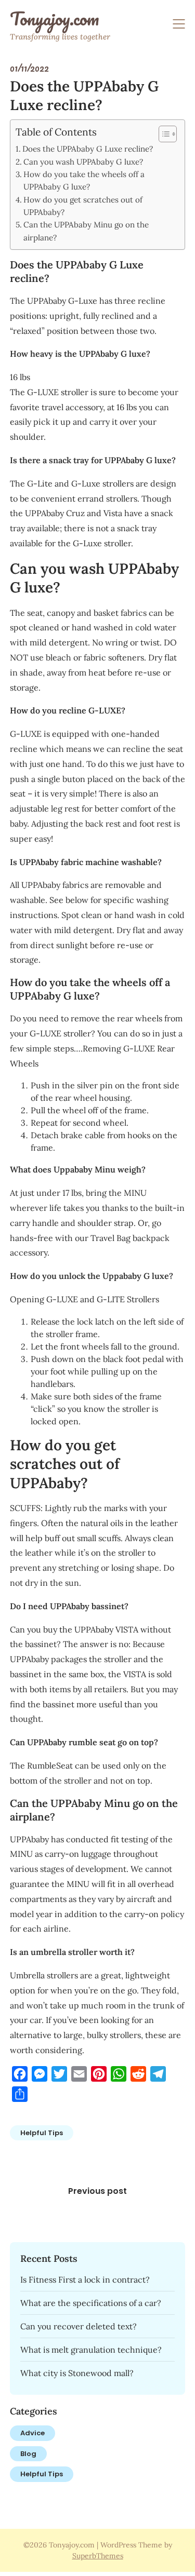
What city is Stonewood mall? (77, 2373)
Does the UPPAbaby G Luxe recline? (88, 149)
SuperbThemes (98, 2556)
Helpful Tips (42, 2133)
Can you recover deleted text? (79, 2326)
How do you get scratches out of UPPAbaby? (83, 206)
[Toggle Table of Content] (162, 134)
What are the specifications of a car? (91, 2303)
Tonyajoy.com (54, 19)
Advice (32, 2433)
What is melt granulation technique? (91, 2350)
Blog (28, 2454)
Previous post (97, 2191)
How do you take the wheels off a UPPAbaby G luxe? (84, 180)
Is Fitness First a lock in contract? (85, 2280)
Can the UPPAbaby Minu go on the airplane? (86, 231)
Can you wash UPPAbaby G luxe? (83, 162)
